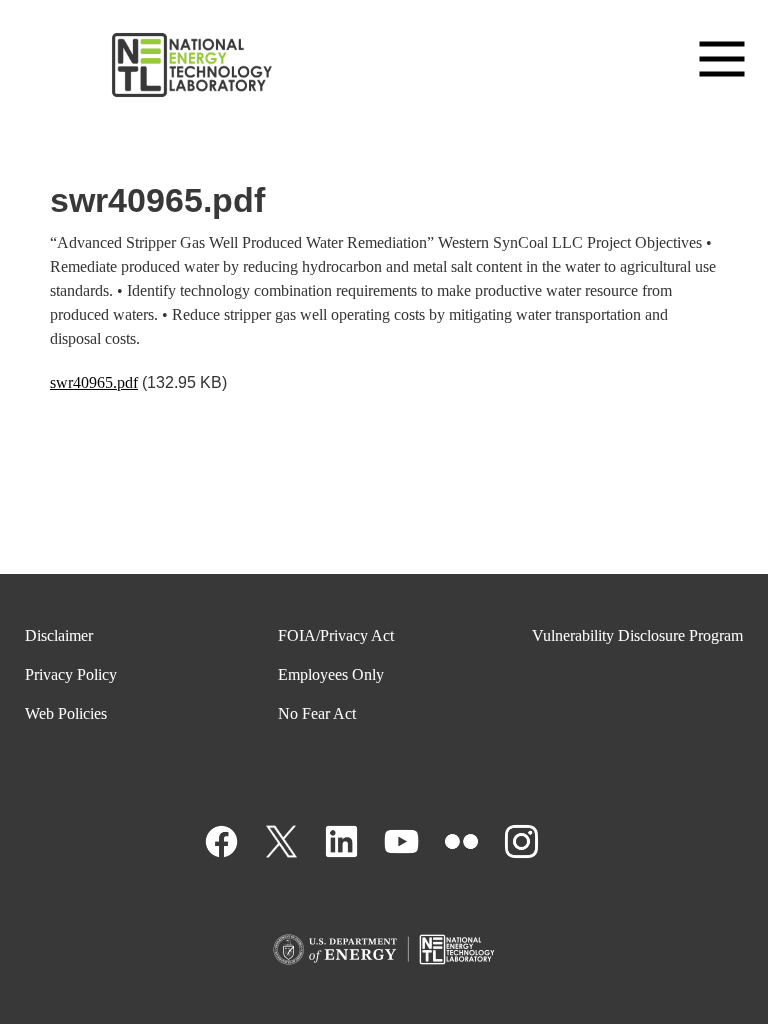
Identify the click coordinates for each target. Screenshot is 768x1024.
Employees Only (331, 674)
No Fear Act (317, 713)
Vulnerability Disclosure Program (637, 635)
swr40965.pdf (94, 382)
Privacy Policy (71, 674)
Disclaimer (59, 635)
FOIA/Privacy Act (336, 635)
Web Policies (66, 713)
